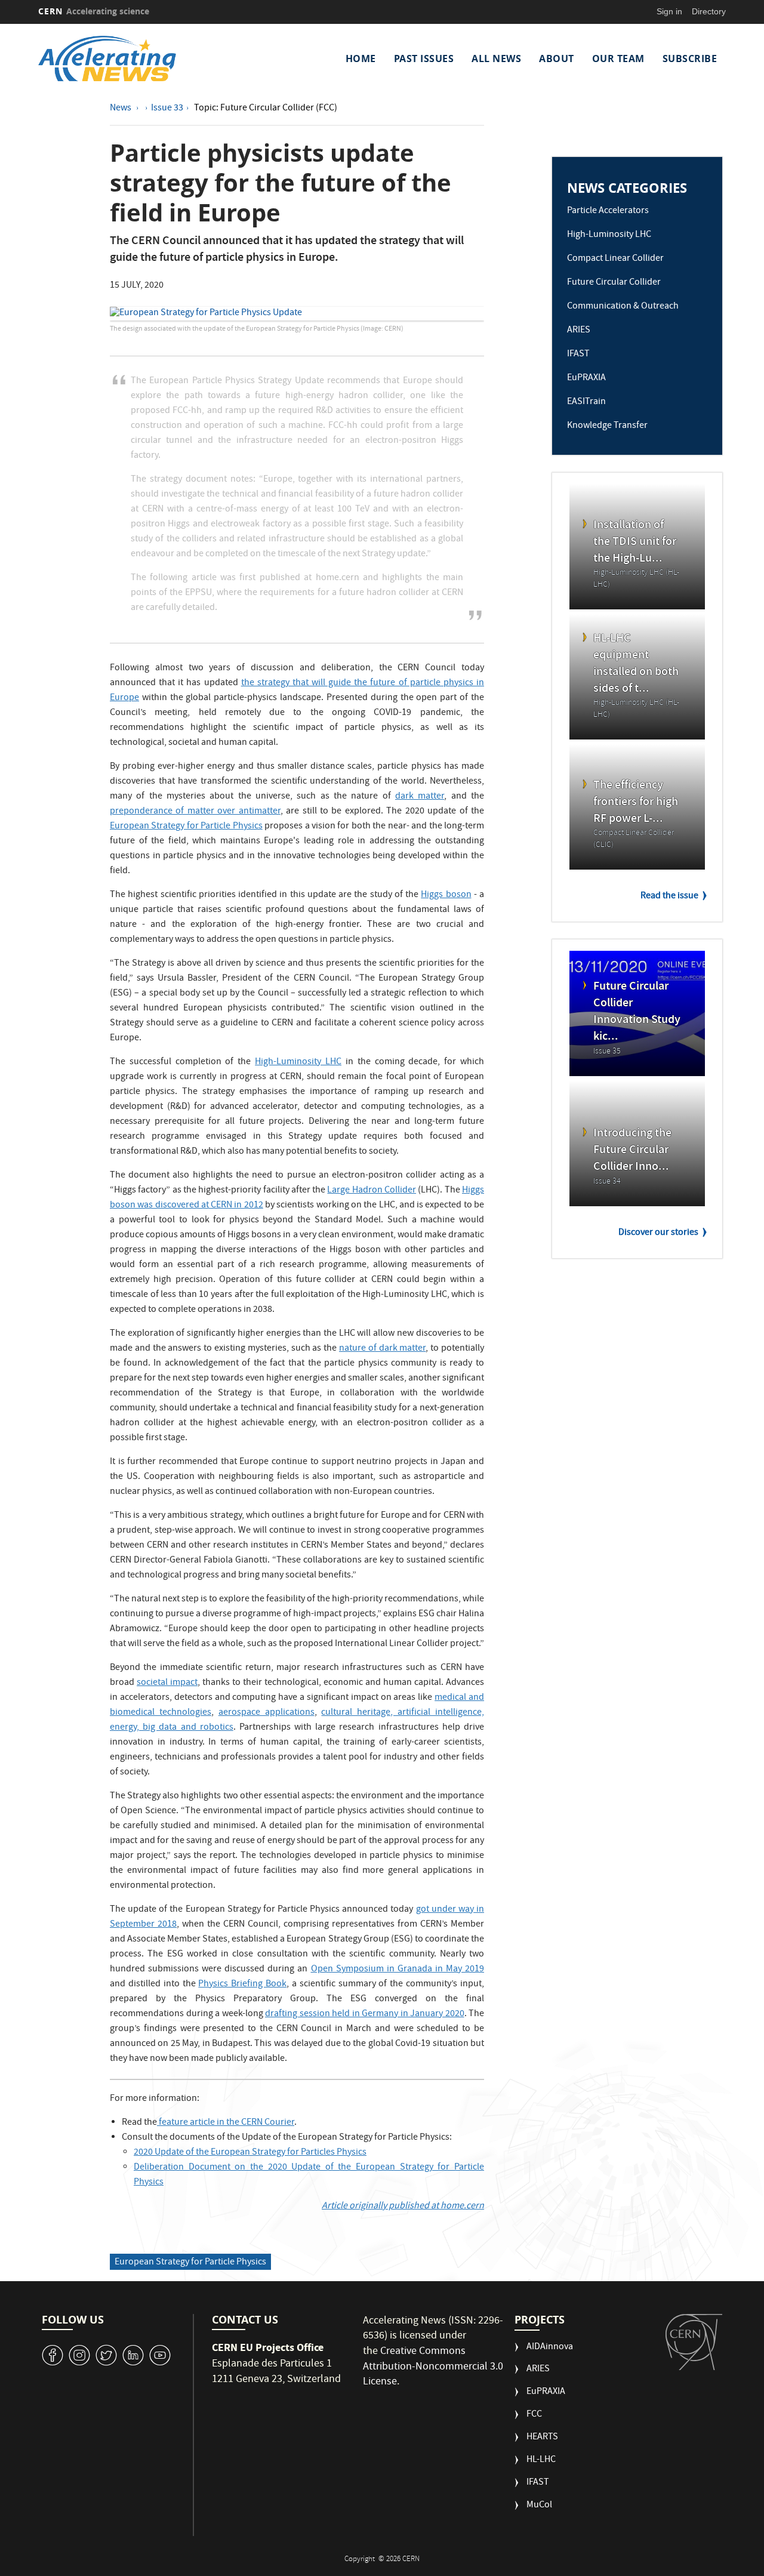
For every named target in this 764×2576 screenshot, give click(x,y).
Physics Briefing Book (242, 1985)
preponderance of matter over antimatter (195, 812)
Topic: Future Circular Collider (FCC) (266, 109)
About (557, 58)
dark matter (420, 797)
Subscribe (690, 58)
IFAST (578, 355)
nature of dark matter (382, 1349)
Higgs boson (446, 895)
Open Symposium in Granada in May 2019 (398, 1970)
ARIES (579, 331)
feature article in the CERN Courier (226, 2123)
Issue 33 (167, 109)
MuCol (539, 2506)
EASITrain (586, 402)
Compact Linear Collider (615, 259)
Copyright (361, 2560)
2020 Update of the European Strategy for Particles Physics (250, 2153)
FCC (534, 2415)
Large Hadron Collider (372, 1191)
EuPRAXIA (586, 378)
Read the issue (669, 896)
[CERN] (694, 2342)
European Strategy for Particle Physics (186, 827)
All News (496, 58)
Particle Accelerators (608, 211)
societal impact (167, 1683)
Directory (709, 11)
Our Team (618, 58)
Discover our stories (658, 1233)
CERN (94, 11)
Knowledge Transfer (607, 426)
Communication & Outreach (623, 307)
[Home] (121, 58)
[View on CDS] (297, 314)
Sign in (669, 11)
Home (361, 58)
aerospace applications (267, 1713)
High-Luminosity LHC (298, 1062)
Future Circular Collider (614, 283)
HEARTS (542, 2438)
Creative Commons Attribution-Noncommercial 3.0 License (433, 2367)
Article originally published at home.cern (403, 2207)
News (121, 109)
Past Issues (424, 58)
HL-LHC (541, 2461)
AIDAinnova (550, 2348)
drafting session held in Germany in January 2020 (365, 2014)
